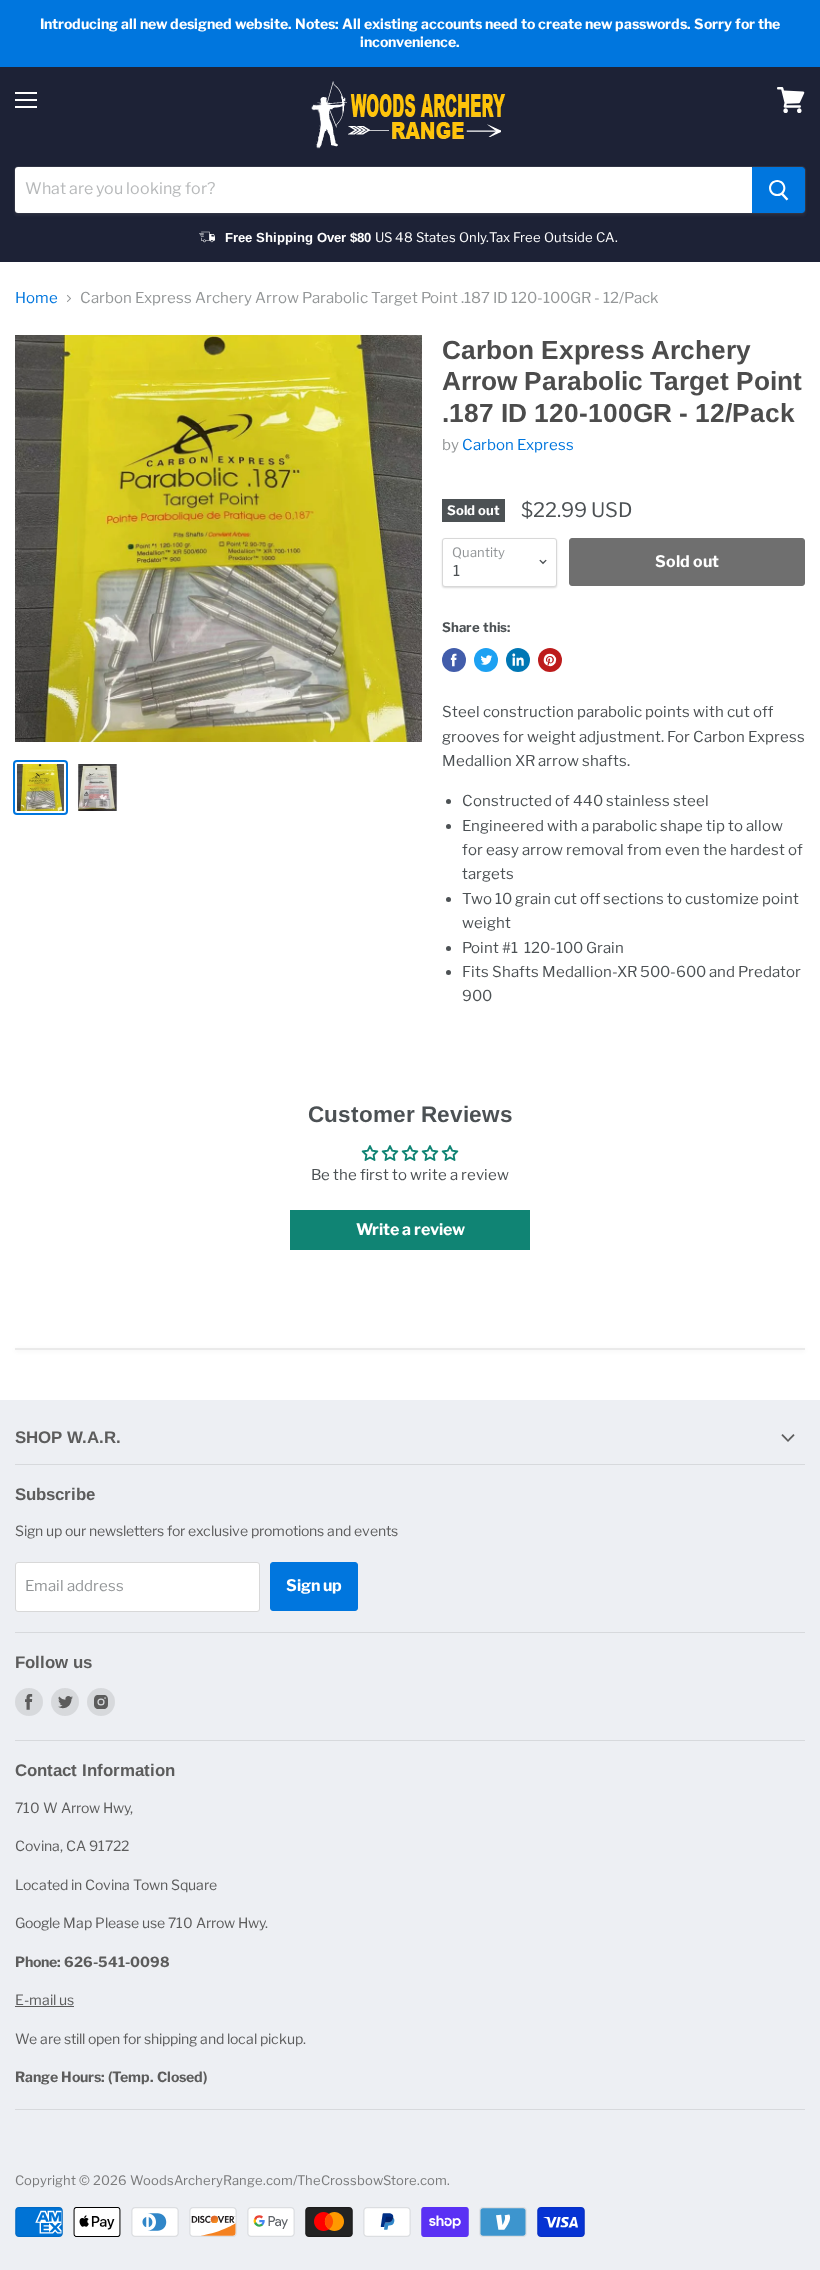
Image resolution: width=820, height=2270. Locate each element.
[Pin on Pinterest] (550, 660)
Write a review (410, 1229)
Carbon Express (518, 445)
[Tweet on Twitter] (486, 660)
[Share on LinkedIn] (518, 660)
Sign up (314, 1585)
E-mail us (44, 1999)
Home (36, 298)
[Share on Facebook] (454, 660)
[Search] (778, 190)
